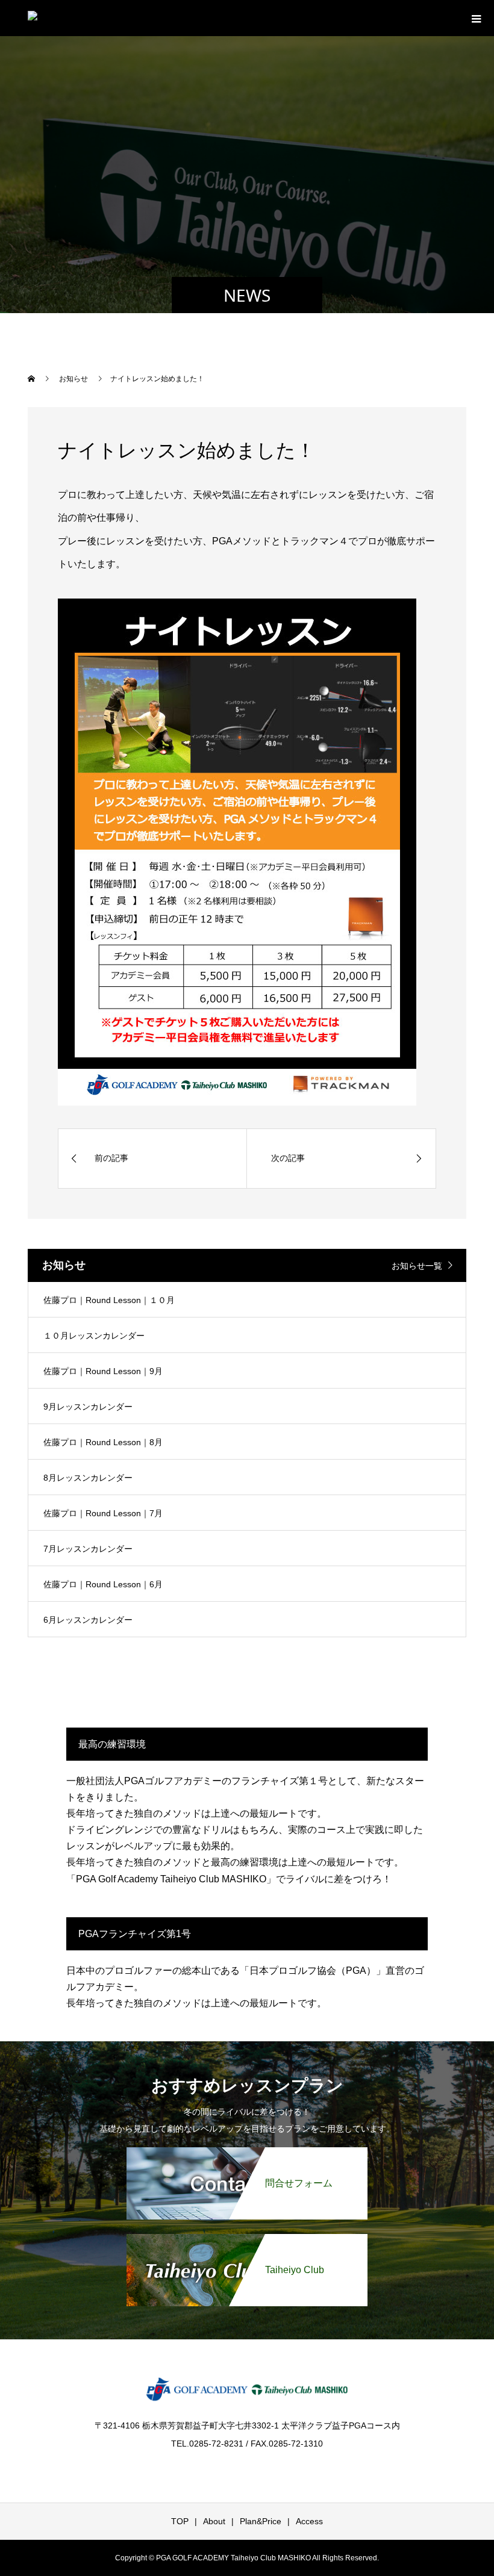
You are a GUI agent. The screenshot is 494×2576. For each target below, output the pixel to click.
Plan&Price (261, 2521)
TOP (180, 2521)
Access (309, 2521)
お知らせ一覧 (417, 1266)
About (214, 2521)
